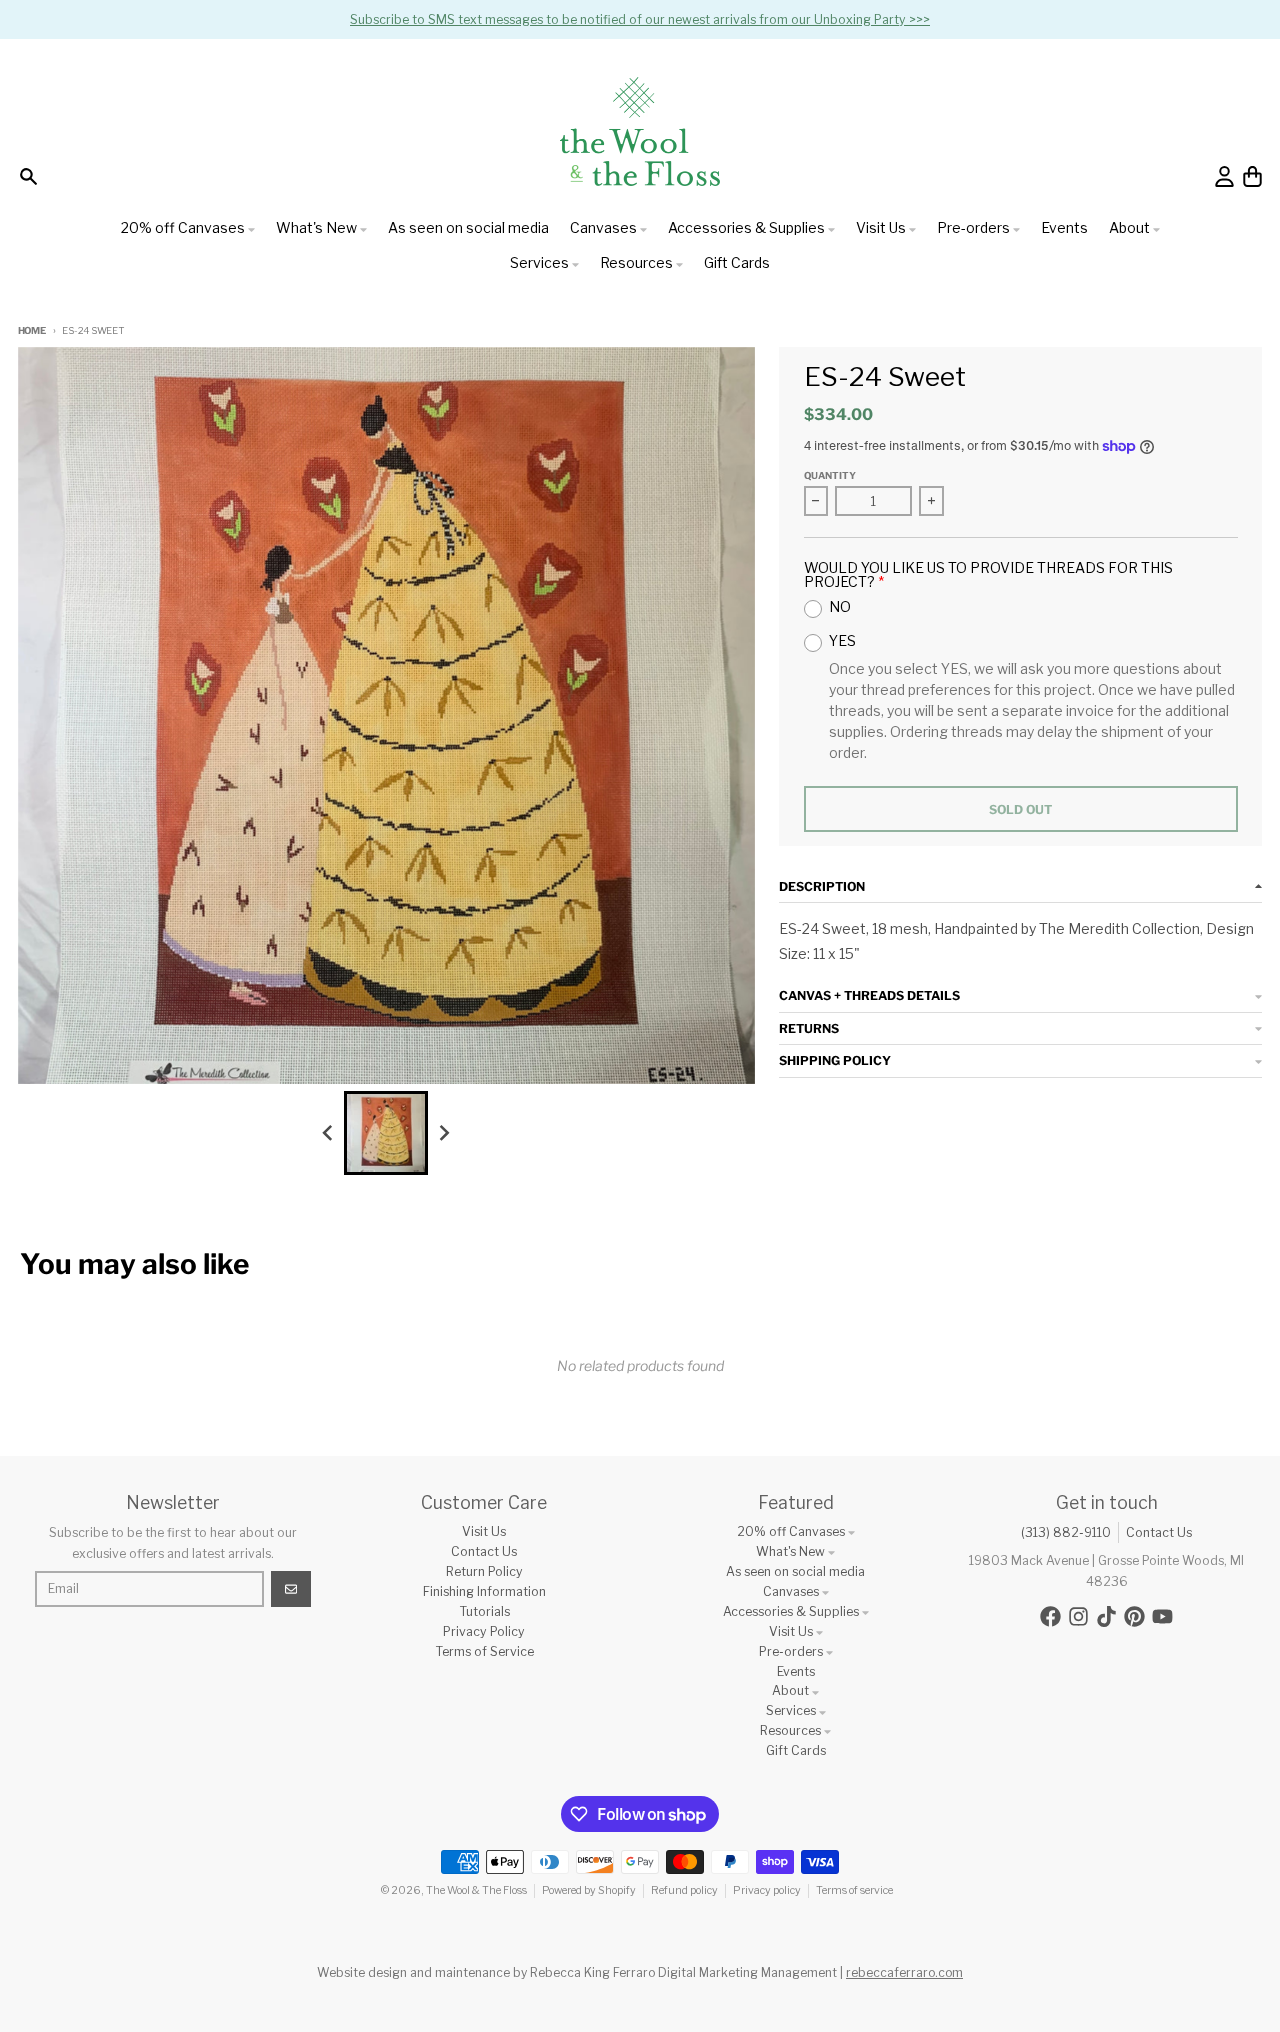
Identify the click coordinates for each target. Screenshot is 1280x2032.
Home (32, 330)
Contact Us (1159, 1532)
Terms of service (854, 1890)
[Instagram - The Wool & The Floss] (1078, 1616)
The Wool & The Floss (476, 1890)
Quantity (830, 475)
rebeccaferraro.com (904, 1972)
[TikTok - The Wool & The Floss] (1106, 1616)
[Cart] (1252, 176)
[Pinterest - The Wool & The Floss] (1134, 1616)
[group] (386, 1133)
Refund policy (684, 1890)
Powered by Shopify (589, 1890)
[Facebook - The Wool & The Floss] (1050, 1616)
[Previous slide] (328, 1132)
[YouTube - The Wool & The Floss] (1162, 1616)
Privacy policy (767, 1890)
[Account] (1224, 176)
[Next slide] (444, 1132)
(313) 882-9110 (1066, 1532)
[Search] (28, 176)
